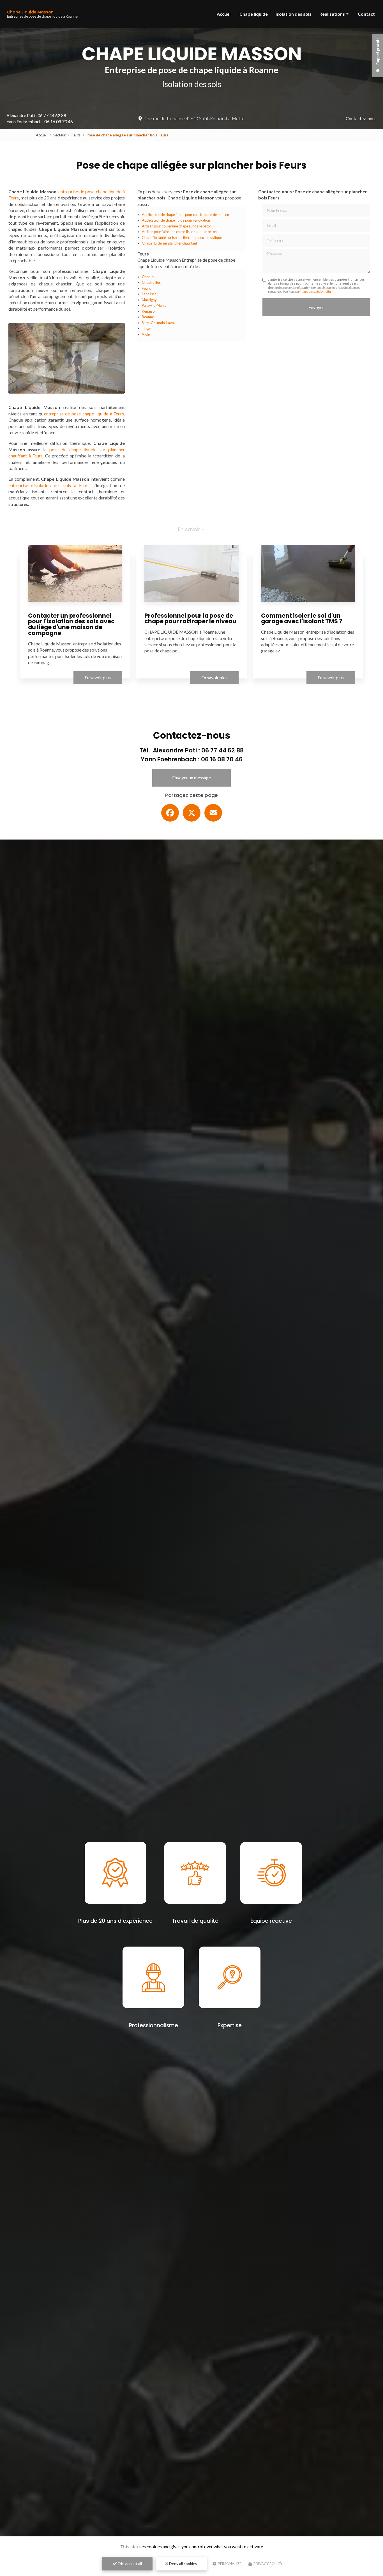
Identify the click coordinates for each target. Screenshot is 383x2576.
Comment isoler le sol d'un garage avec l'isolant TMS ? (302, 619)
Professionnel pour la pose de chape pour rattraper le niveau (190, 619)
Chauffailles (151, 282)
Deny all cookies (183, 2564)
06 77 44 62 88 (52, 115)
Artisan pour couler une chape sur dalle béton (177, 226)
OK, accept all (129, 2564)
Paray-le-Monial (155, 305)
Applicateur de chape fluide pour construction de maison (185, 215)
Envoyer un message (191, 777)
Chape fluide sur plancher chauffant (169, 243)
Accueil (224, 14)
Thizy (146, 328)
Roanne (148, 317)
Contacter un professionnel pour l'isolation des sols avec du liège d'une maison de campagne (71, 624)
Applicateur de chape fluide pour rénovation (176, 220)
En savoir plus (98, 677)
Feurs (76, 135)
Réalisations (332, 14)
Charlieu (149, 277)
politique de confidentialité (314, 291)
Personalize (229, 2564)
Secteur (59, 135)
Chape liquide (254, 14)
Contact (366, 14)
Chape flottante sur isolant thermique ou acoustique (182, 238)
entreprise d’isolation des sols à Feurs (49, 485)
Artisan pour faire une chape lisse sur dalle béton (179, 232)
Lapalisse (149, 294)
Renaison (149, 311)
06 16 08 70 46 (59, 121)
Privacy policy (267, 2564)
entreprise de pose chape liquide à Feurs (84, 414)
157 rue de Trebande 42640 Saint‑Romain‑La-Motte (195, 118)
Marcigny (149, 300)
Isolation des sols (294, 14)
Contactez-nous (361, 118)
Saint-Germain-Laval (158, 323)
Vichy (146, 334)
